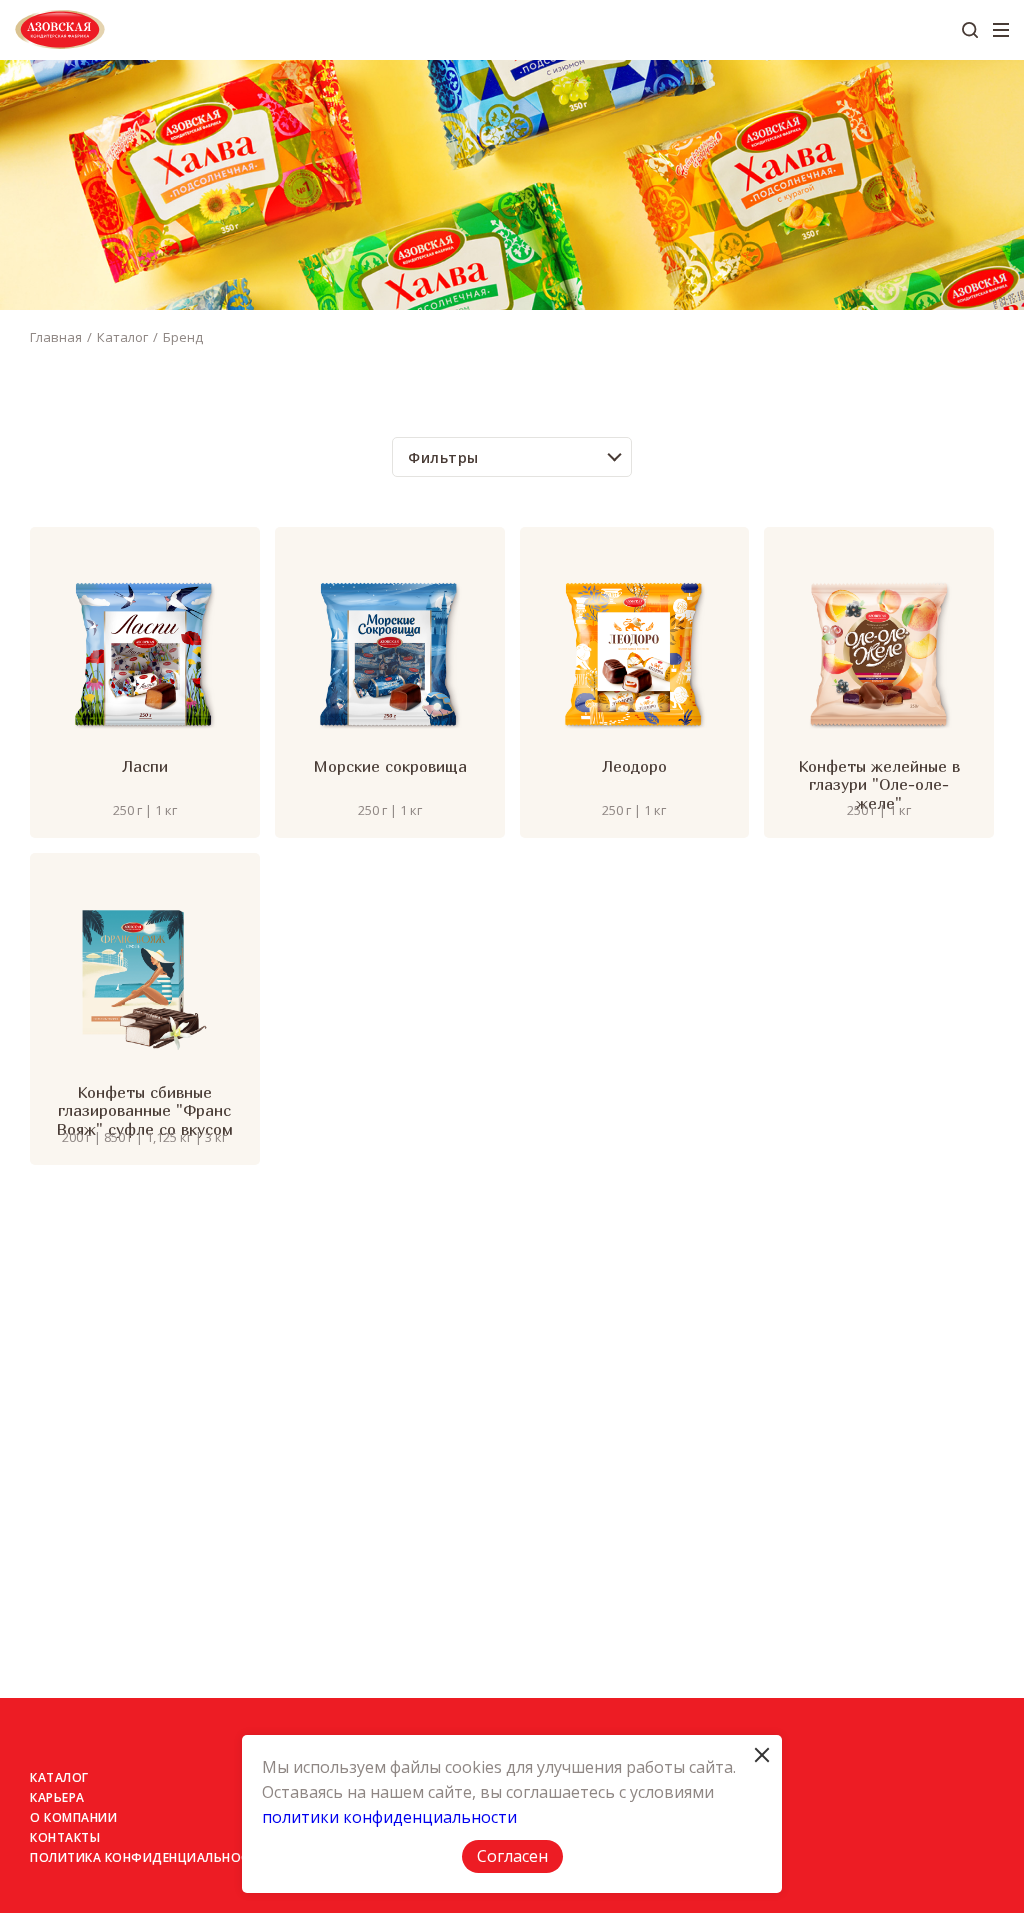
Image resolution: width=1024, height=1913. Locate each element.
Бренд (183, 337)
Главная (56, 337)
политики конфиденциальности (389, 1817)
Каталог (122, 337)
